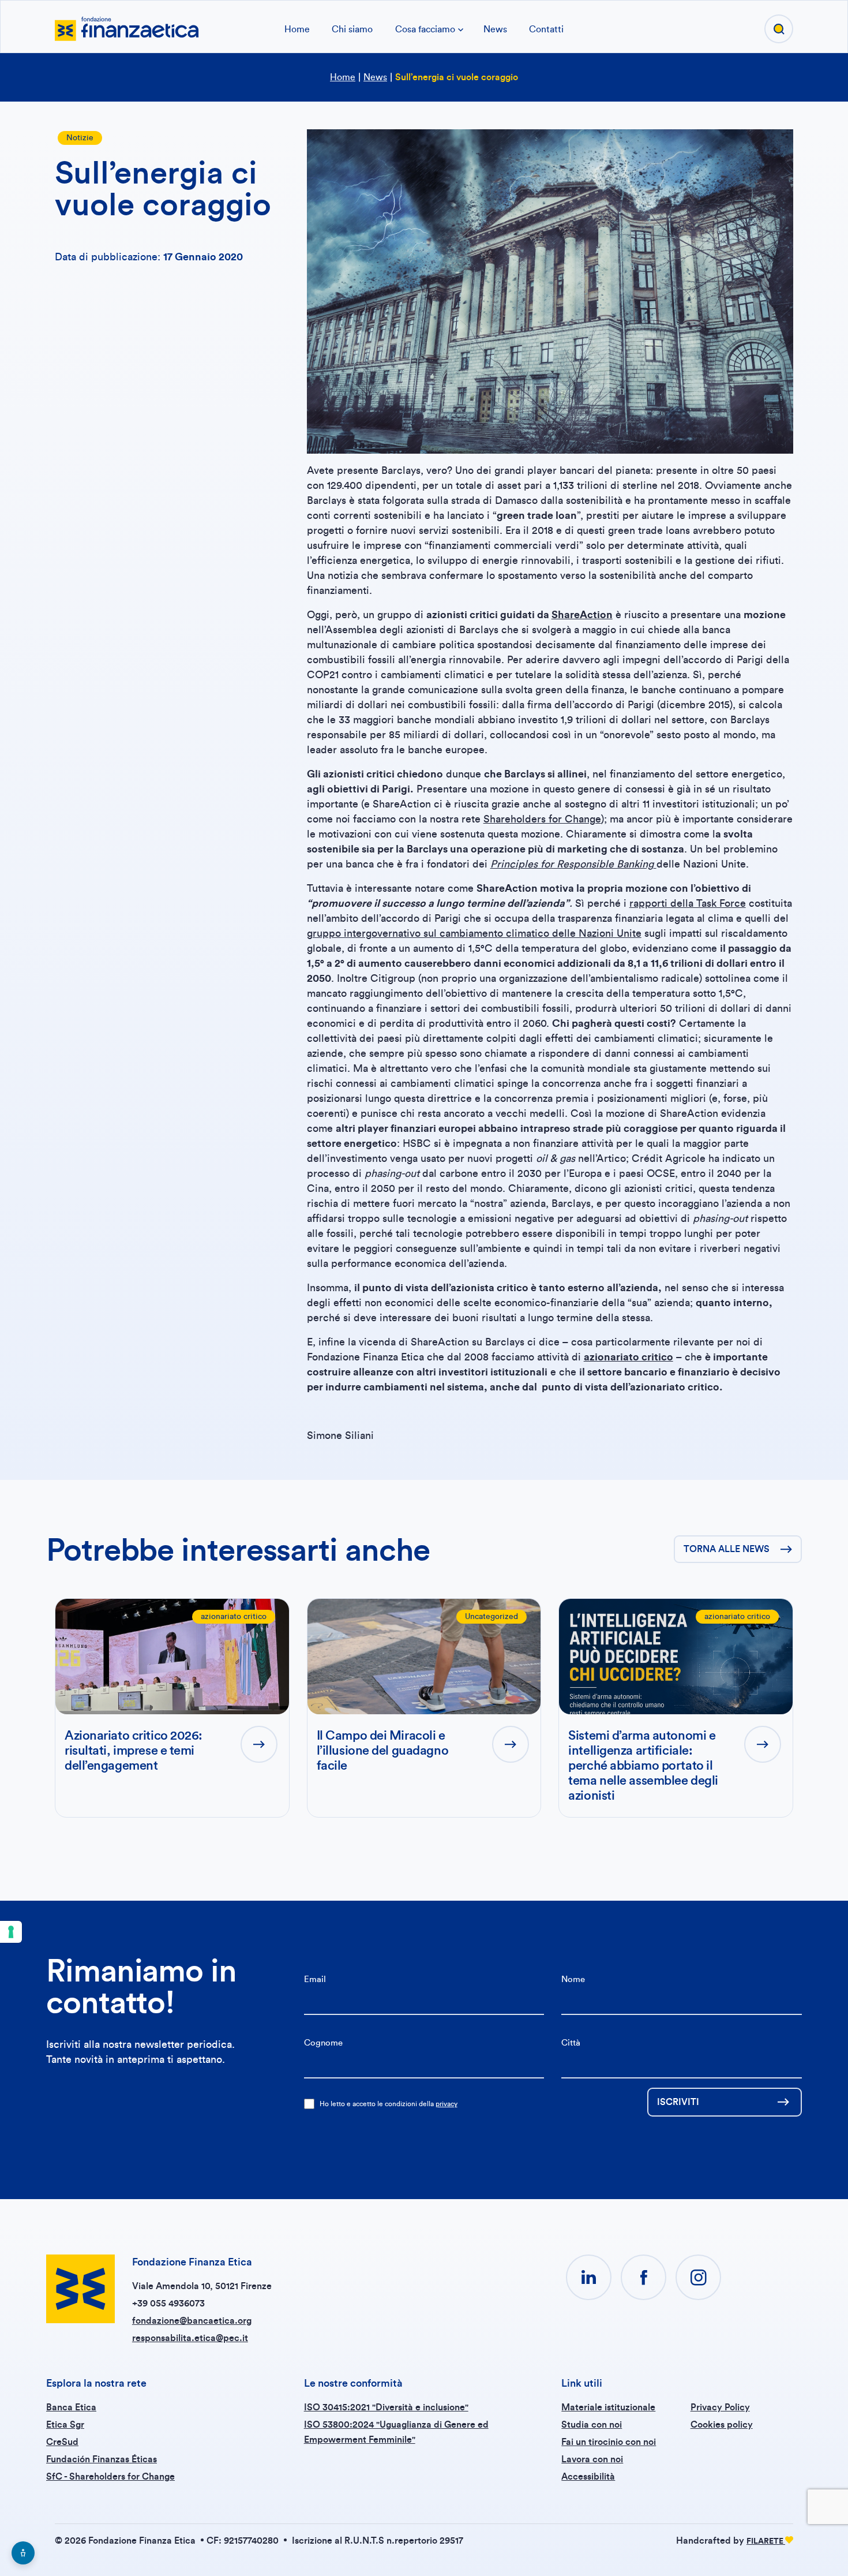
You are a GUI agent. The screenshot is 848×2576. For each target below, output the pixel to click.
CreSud (62, 2442)
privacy (446, 2104)
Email (315, 1979)
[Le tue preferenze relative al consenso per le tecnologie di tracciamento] (11, 1932)
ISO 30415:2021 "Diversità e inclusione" (386, 2407)
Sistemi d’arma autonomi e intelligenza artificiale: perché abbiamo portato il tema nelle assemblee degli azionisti (643, 1766)
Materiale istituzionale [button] (608, 2407)
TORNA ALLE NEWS (727, 1549)
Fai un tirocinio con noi (609, 2442)
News (495, 29)
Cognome (323, 2043)
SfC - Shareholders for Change (110, 2477)
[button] (589, 2277)
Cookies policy (722, 2425)
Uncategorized (491, 1617)
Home (297, 29)
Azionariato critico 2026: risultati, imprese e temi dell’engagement (134, 1751)
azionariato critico (234, 1617)
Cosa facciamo (425, 29)
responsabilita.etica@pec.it (190, 2338)
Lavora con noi (592, 2459)
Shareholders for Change (542, 819)
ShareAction (582, 615)
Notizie (80, 138)
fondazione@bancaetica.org (192, 2321)
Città (571, 2043)
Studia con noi (592, 2425)
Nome (573, 1979)
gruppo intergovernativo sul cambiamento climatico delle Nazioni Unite (474, 933)
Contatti (546, 29)
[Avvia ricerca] (779, 29)
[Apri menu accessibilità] (23, 2553)
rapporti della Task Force (688, 903)
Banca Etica (71, 2407)
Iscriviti (678, 2102)
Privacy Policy (720, 2407)
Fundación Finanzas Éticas (102, 2459)
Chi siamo (352, 29)
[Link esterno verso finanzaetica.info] (127, 28)
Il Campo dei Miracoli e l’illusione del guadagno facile (382, 1751)
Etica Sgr (65, 2425)
